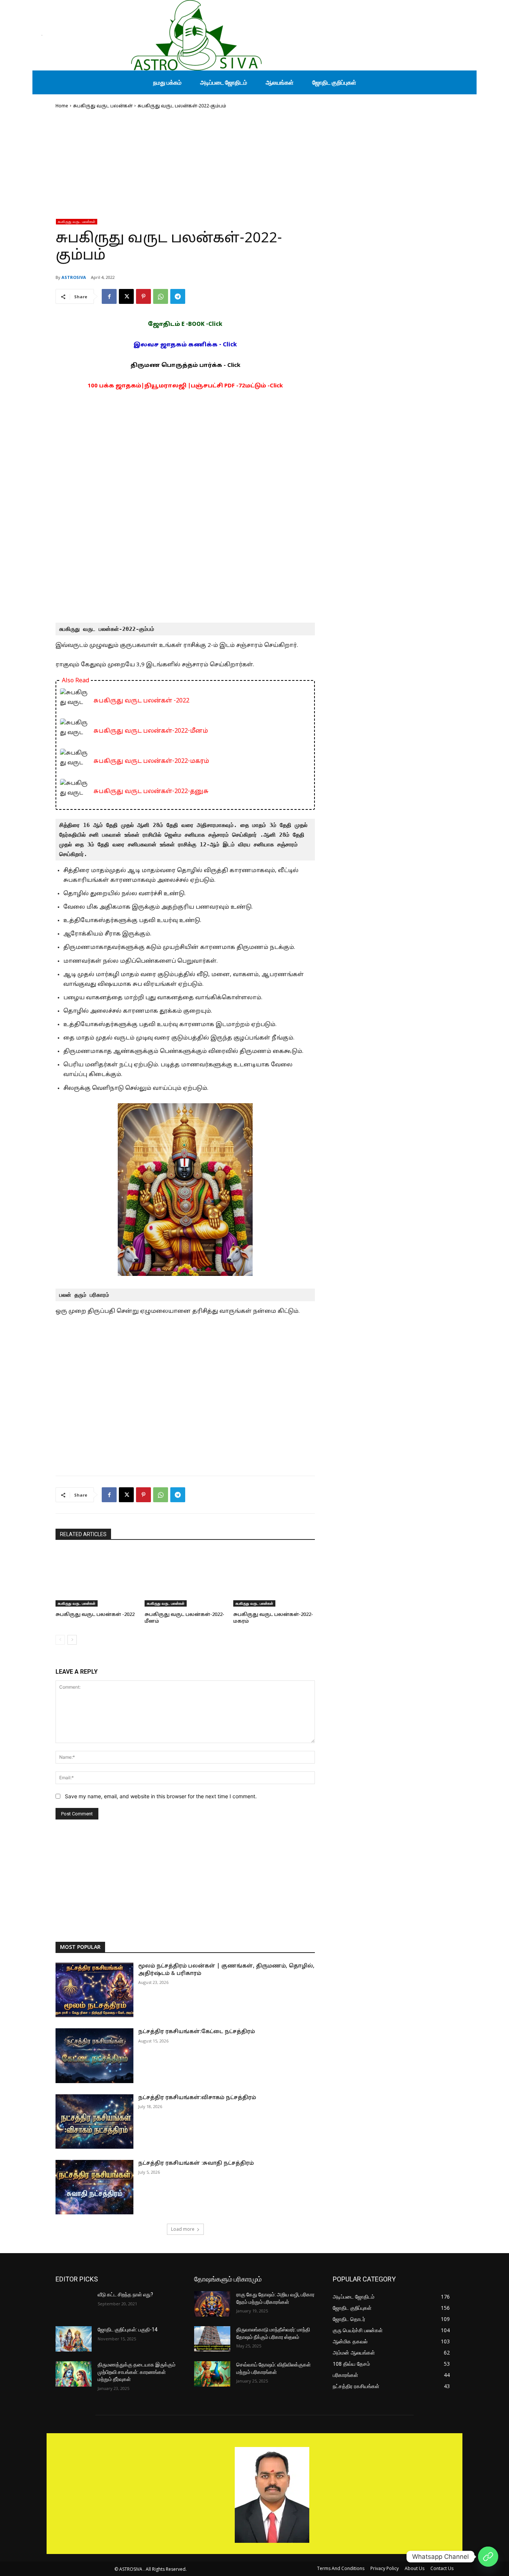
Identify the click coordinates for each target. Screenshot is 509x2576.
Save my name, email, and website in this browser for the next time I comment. (161, 1796)
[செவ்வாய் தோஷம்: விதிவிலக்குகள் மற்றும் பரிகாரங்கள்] (212, 2374)
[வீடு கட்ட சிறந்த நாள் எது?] (74, 2304)
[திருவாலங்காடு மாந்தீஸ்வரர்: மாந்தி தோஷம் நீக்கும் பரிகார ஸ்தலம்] (212, 2339)
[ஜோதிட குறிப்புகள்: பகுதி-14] (74, 2339)
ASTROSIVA (74, 277)
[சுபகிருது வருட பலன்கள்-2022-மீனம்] (185, 1578)
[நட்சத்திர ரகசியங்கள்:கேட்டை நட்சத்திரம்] (94, 2056)
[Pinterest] (143, 296)
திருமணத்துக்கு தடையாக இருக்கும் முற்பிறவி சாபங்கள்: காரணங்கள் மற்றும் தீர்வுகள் (137, 2372)
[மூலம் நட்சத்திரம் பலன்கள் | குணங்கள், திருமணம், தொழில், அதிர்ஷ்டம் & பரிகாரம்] (94, 1990)
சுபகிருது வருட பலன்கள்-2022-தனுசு (151, 792)
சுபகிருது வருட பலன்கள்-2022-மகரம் (151, 761)
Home (62, 106)
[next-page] (72, 1640)
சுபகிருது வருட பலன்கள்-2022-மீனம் (151, 731)
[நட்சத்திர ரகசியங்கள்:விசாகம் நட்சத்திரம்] (94, 2121)
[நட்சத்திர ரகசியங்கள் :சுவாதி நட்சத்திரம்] (94, 2187)
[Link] (488, 2557)
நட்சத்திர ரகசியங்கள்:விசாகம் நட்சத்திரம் (197, 2098)
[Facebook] (109, 296)
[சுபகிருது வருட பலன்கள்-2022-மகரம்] (274, 1578)
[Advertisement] (185, 166)
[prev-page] (60, 1640)
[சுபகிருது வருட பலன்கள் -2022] (96, 1578)
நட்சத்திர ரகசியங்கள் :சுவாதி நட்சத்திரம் (196, 2163)
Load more (183, 2229)
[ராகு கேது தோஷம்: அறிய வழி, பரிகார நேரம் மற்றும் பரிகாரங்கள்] (212, 2304)
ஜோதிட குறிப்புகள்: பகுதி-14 (128, 2330)
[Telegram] (178, 296)
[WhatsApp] (161, 296)
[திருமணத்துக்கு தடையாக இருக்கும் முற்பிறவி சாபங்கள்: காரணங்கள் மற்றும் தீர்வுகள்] (74, 2374)
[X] (126, 296)
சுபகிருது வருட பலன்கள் (103, 106)
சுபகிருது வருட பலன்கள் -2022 (141, 701)
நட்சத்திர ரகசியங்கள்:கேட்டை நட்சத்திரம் (197, 2032)
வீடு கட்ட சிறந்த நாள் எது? (125, 2295)
